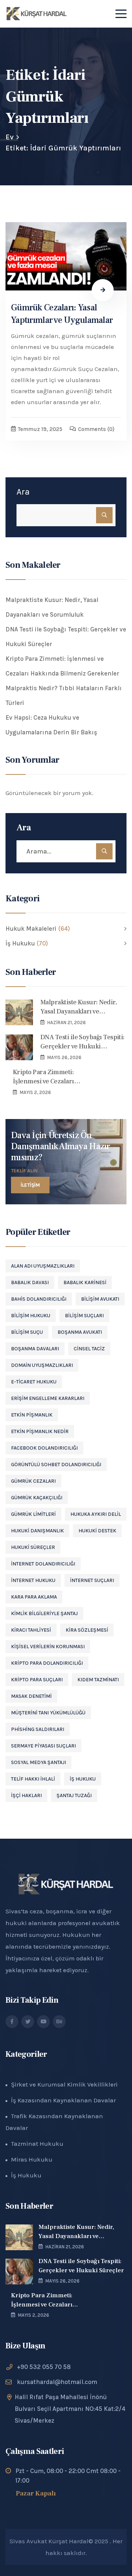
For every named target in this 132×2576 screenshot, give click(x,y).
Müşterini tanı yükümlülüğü (48, 1713)
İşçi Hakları (26, 1795)
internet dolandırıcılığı (43, 1564)
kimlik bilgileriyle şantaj (44, 1613)
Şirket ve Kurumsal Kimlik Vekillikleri (64, 2084)
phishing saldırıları (38, 1729)
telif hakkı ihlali (33, 1779)
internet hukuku (33, 1580)
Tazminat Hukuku (37, 2144)
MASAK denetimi (31, 1696)
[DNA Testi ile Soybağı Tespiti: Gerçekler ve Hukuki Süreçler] (19, 1047)
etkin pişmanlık (32, 1415)
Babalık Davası (30, 1282)
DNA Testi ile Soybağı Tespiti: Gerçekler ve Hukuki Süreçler (66, 637)
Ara (23, 492)
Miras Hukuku (32, 2159)
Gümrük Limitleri (33, 1514)
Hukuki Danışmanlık (37, 1531)
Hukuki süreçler (33, 1547)
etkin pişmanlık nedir (40, 1431)
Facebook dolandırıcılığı (44, 1448)
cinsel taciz (89, 1349)
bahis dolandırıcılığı (39, 1299)
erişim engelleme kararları (48, 1398)
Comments (96, 429)
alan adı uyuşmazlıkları (43, 1266)
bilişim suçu (27, 1332)
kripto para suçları (37, 1680)
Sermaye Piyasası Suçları (43, 1746)
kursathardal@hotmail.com (57, 2382)
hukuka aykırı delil (96, 1514)
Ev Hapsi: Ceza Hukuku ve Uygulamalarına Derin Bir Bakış (51, 725)
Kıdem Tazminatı (98, 1680)
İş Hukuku (83, 1779)
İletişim (30, 1185)
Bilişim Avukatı (100, 1299)
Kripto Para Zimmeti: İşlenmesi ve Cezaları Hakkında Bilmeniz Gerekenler (62, 666)
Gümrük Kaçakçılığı (37, 1498)
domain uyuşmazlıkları (42, 1365)
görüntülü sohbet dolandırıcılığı (56, 1465)
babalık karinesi (85, 1282)
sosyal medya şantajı (38, 1762)
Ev (10, 137)
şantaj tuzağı (74, 1795)
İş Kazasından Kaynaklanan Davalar (63, 2100)
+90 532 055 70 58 (44, 2367)
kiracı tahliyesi (31, 1630)
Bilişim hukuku (31, 1316)
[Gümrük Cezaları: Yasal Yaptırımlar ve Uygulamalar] (66, 256)
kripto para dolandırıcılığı (47, 1663)
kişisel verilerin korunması (48, 1647)
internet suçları (92, 1580)
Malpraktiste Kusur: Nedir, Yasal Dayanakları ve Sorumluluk (52, 607)
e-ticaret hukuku (34, 1382)
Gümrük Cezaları (33, 1481)
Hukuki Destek (97, 1531)
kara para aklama (34, 1597)
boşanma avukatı (80, 1332)
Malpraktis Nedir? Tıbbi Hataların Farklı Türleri (64, 695)
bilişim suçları (84, 1316)
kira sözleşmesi (87, 1630)
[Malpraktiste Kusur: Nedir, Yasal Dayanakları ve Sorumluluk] (19, 1012)
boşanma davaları (35, 1349)
